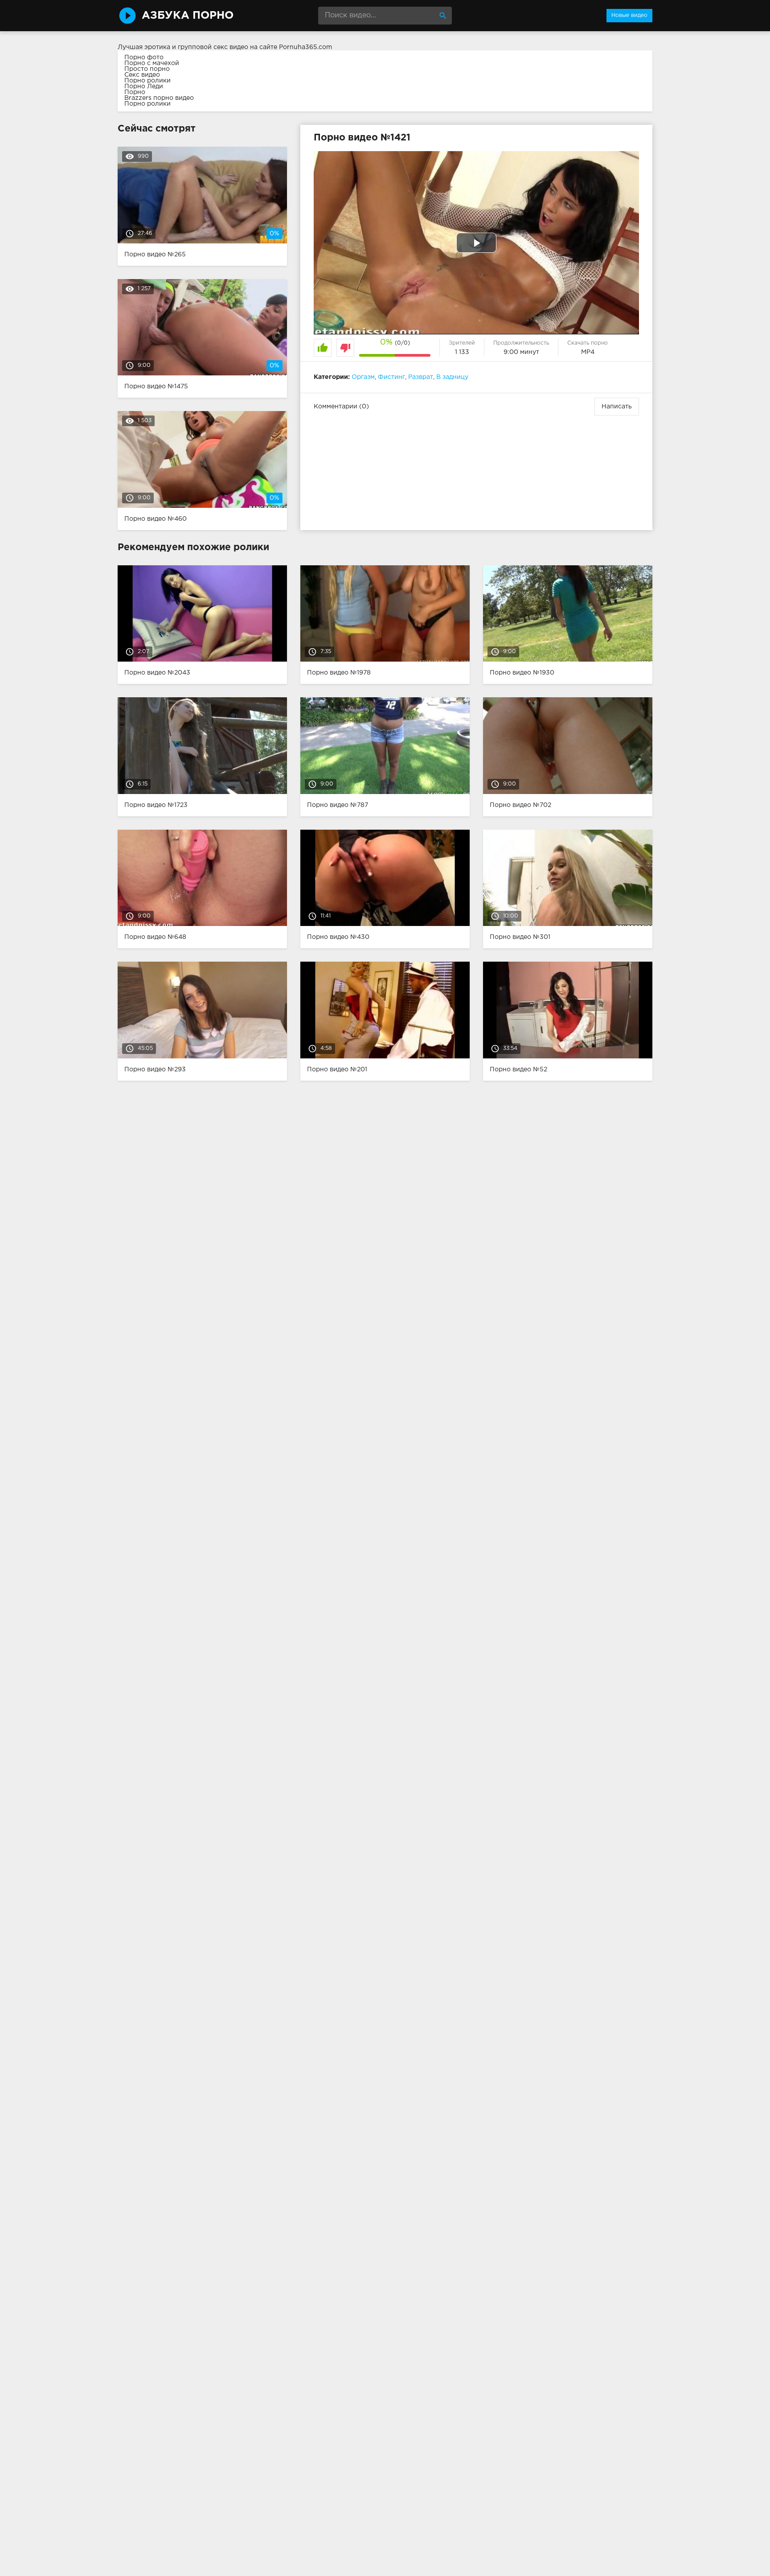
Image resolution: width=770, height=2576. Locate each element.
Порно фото (144, 58)
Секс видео (142, 75)
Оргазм (363, 377)
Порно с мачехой (152, 63)
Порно (135, 92)
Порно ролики (147, 81)
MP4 (588, 352)
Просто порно (147, 69)
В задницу (452, 377)
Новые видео (629, 15)
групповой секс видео (213, 47)
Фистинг (391, 377)
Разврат (421, 377)
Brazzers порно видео (159, 98)
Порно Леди (144, 86)
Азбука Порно (188, 16)
